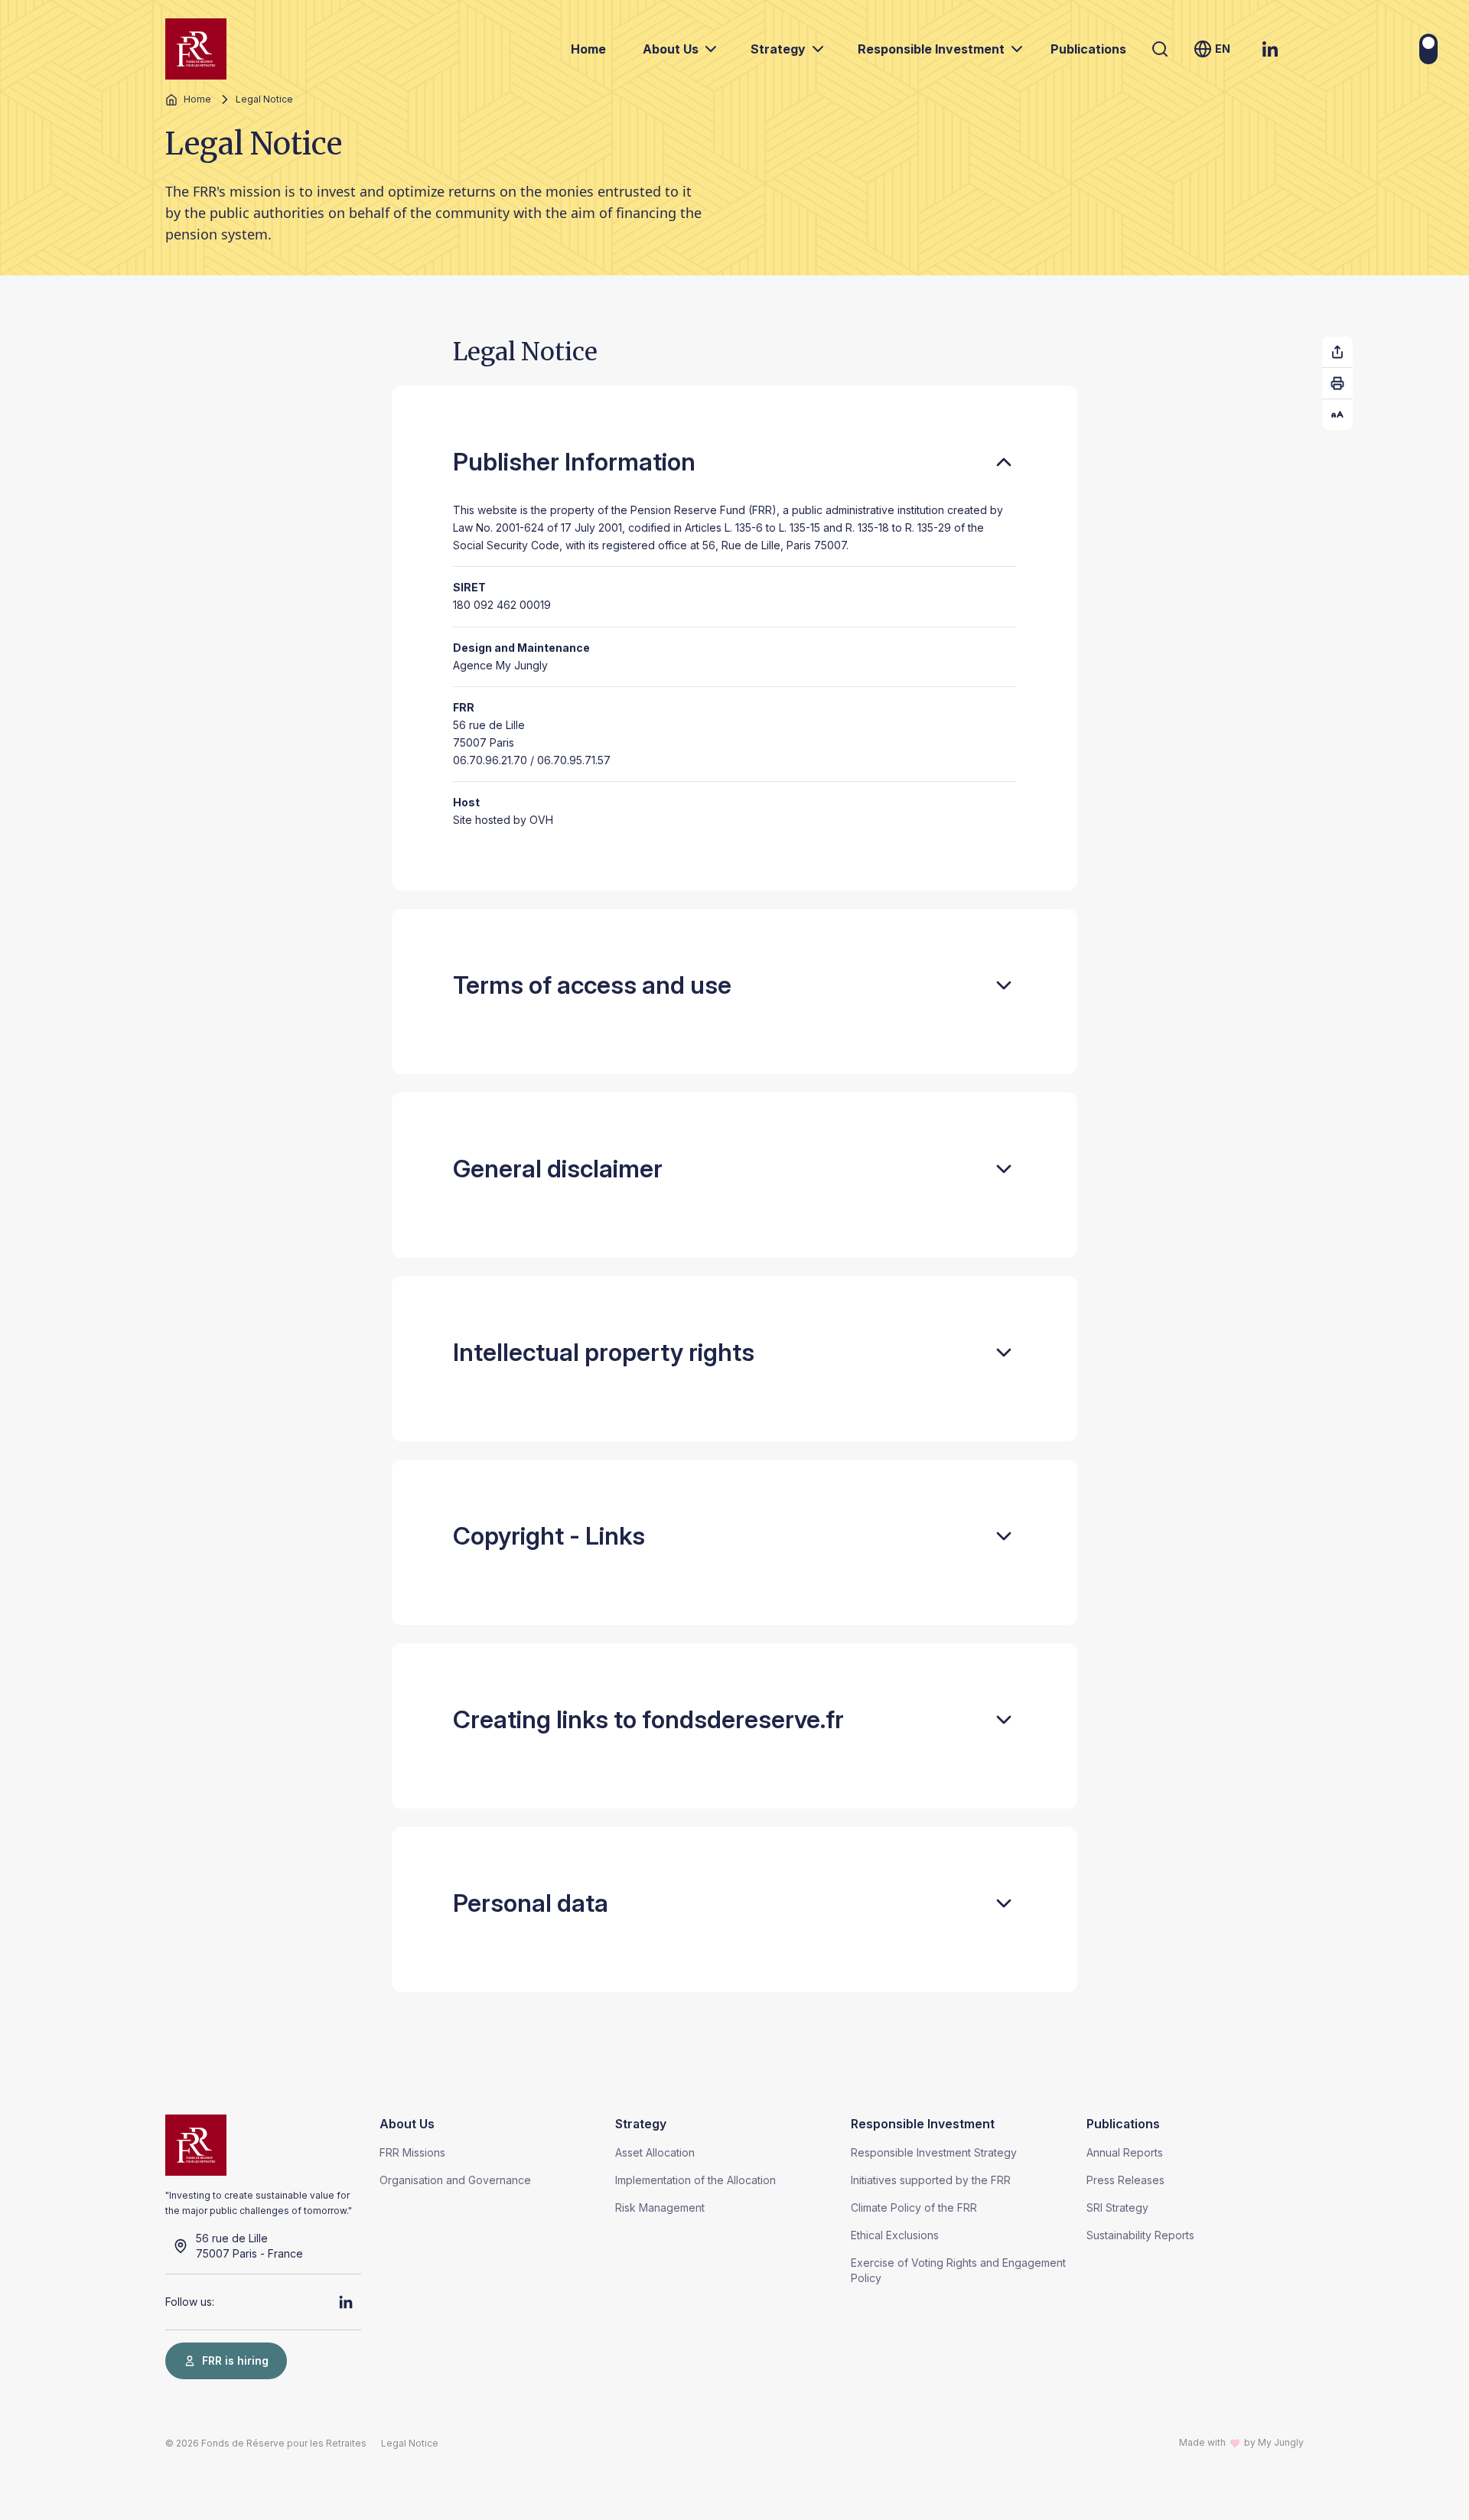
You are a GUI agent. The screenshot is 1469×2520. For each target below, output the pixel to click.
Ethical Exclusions (895, 2235)
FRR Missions (412, 2152)
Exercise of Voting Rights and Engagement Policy (958, 2270)
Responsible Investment (931, 49)
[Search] (1160, 49)
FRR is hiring (235, 2360)
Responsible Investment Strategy (934, 2152)
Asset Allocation (655, 2152)
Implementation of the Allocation (695, 2180)
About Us (671, 49)
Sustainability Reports (1140, 2235)
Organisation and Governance (455, 2180)
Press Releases (1125, 2180)
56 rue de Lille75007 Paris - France (249, 2246)
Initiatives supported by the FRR (931, 2180)
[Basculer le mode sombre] (1428, 49)
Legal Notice (410, 2443)
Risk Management (660, 2207)
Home (588, 49)
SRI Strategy (1117, 2207)
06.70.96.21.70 (490, 760)
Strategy (778, 49)
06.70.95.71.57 (574, 760)
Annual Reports (1125, 2152)
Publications (1088, 49)
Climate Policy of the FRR (914, 2207)
